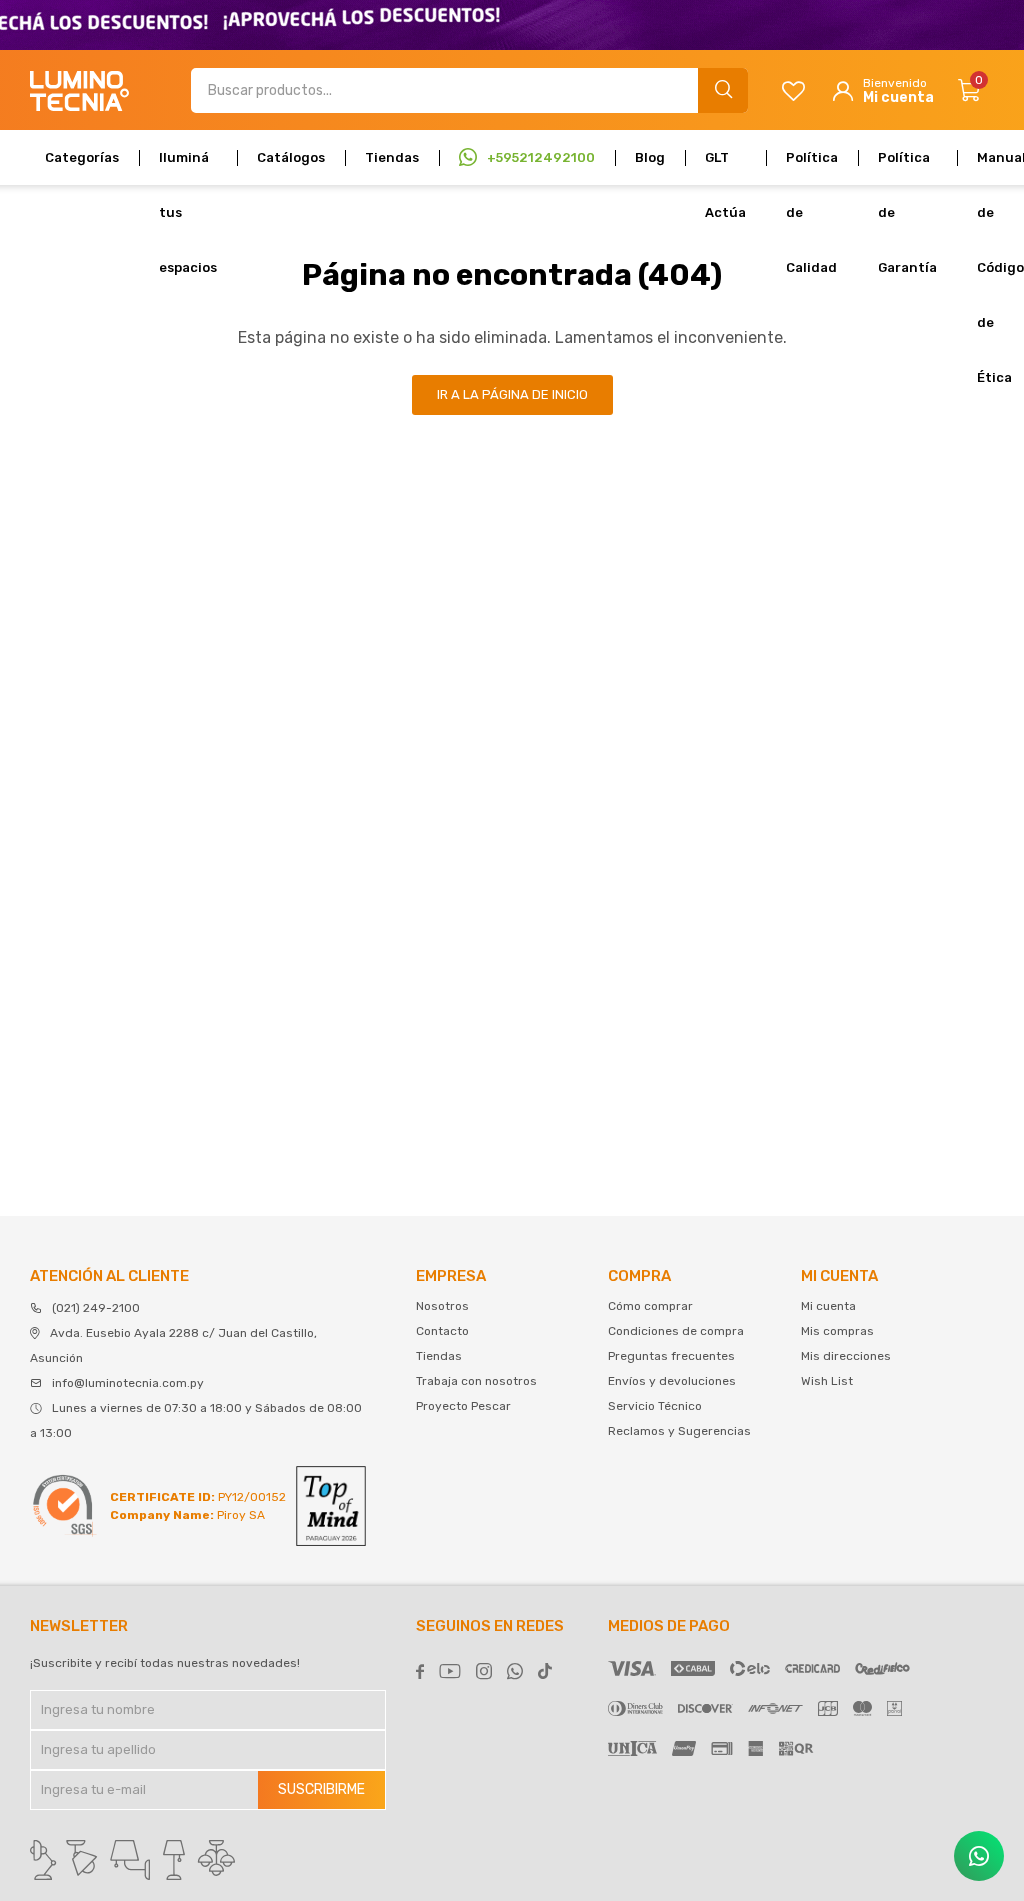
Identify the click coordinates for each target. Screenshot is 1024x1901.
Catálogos (291, 157)
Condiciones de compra (676, 1331)
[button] (723, 90)
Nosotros (442, 1306)
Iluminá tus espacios (188, 167)
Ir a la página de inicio (512, 394)
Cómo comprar (650, 1306)
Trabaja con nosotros (476, 1381)
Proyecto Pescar (463, 1406)
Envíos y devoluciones (672, 1381)
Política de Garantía (907, 167)
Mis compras (837, 1331)
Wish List (827, 1381)
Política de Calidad (812, 167)
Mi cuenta (828, 1306)
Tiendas (392, 157)
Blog (650, 157)
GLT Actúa (725, 167)
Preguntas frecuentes (671, 1356)
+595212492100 (541, 157)
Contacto (442, 1331)
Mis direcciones (846, 1356)
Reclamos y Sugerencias (679, 1431)
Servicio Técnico (655, 1406)
